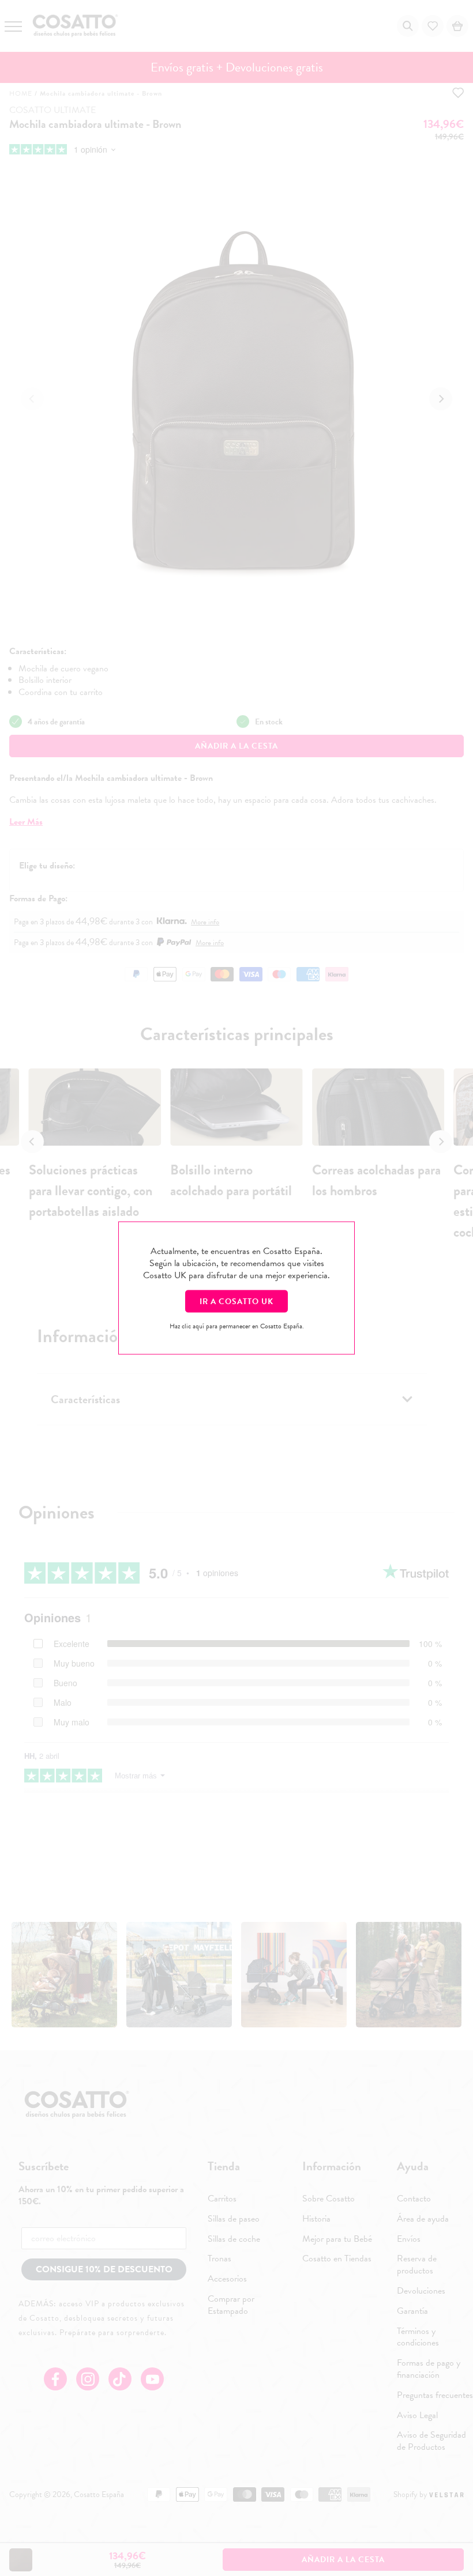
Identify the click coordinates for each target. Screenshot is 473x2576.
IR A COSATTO (236, 1302)
